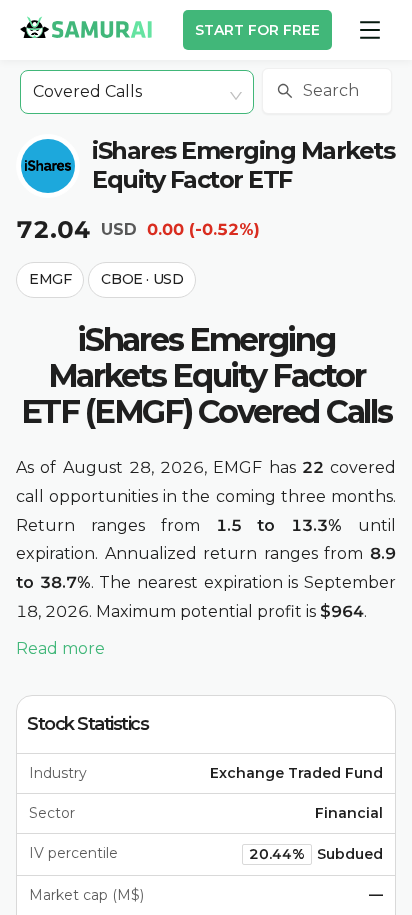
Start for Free (257, 30)
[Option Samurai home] (86, 27)
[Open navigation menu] (370, 30)
